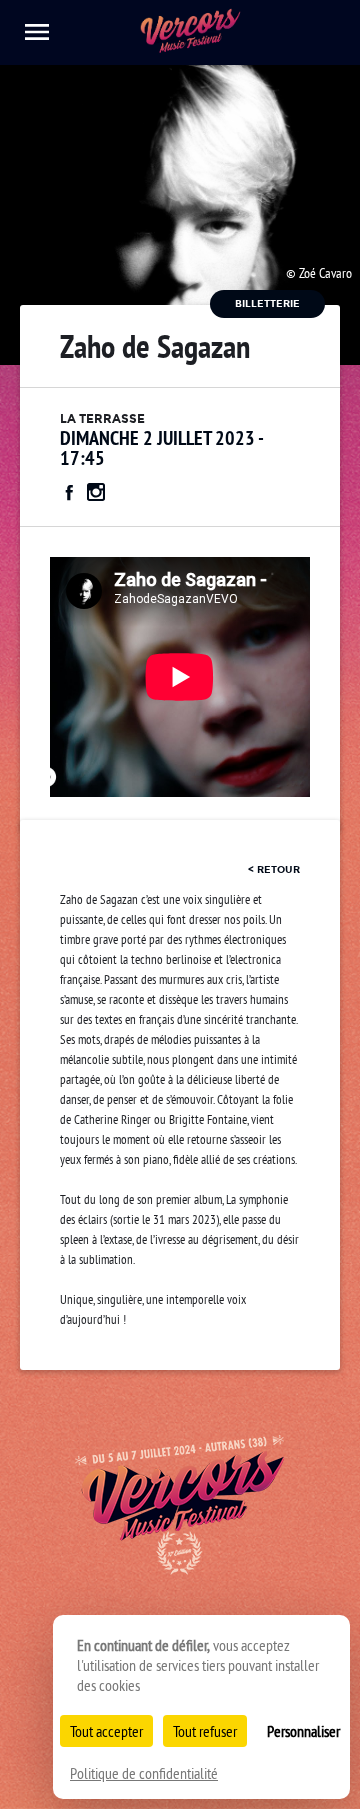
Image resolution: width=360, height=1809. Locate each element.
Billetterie (267, 303)
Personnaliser (303, 1731)
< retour (274, 869)
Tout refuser (205, 1731)
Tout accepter (106, 1731)
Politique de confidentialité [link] (144, 1773)
